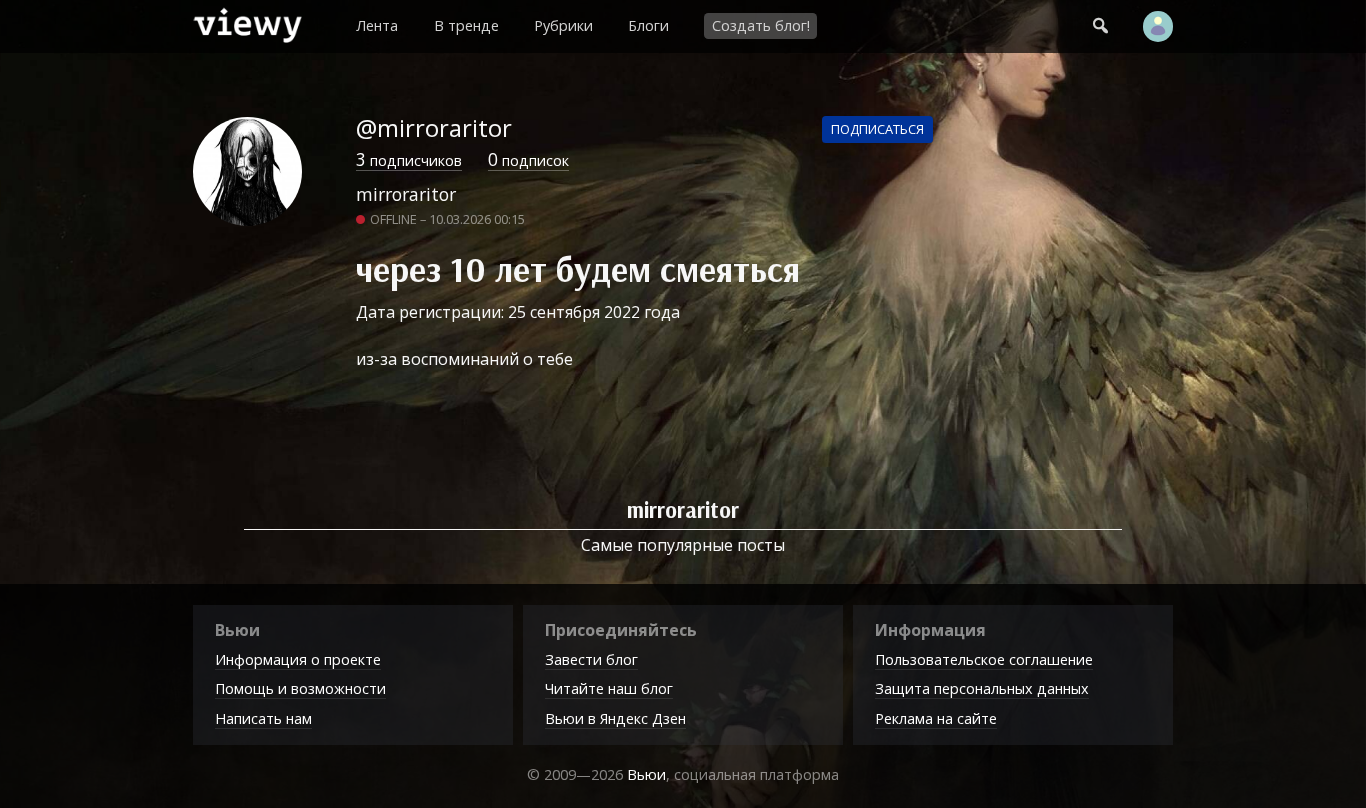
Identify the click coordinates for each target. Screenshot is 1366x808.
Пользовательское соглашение (984, 659)
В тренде (466, 25)
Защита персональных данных (982, 688)
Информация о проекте (298, 659)
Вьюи (646, 774)
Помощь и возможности (300, 688)
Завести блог (591, 659)
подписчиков (409, 161)
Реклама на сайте (936, 718)
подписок (528, 161)
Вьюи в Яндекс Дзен (615, 718)
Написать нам (263, 718)
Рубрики (563, 25)
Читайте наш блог (609, 688)
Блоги (648, 25)
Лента (377, 25)
